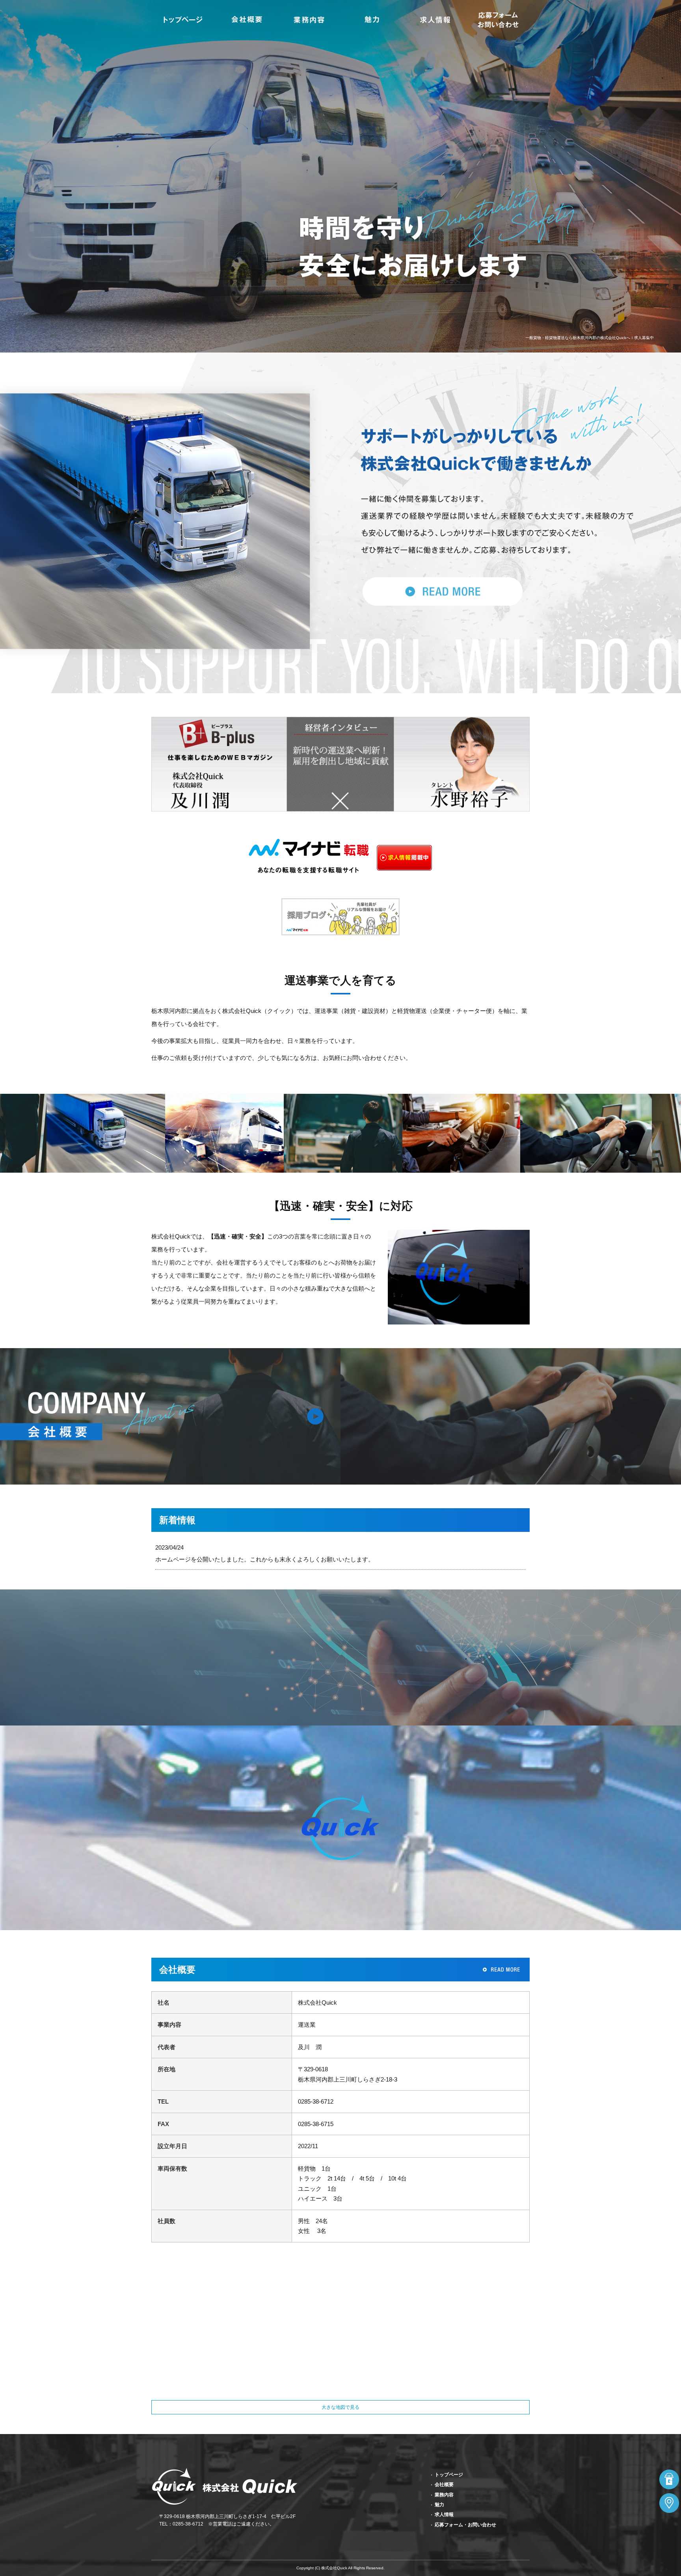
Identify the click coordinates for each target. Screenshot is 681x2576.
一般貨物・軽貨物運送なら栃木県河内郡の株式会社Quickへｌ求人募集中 (590, 338)
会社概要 (246, 20)
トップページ (183, 20)
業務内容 (309, 20)
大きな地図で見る (340, 2407)
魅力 (372, 20)
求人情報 (435, 20)
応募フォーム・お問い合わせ (498, 20)
